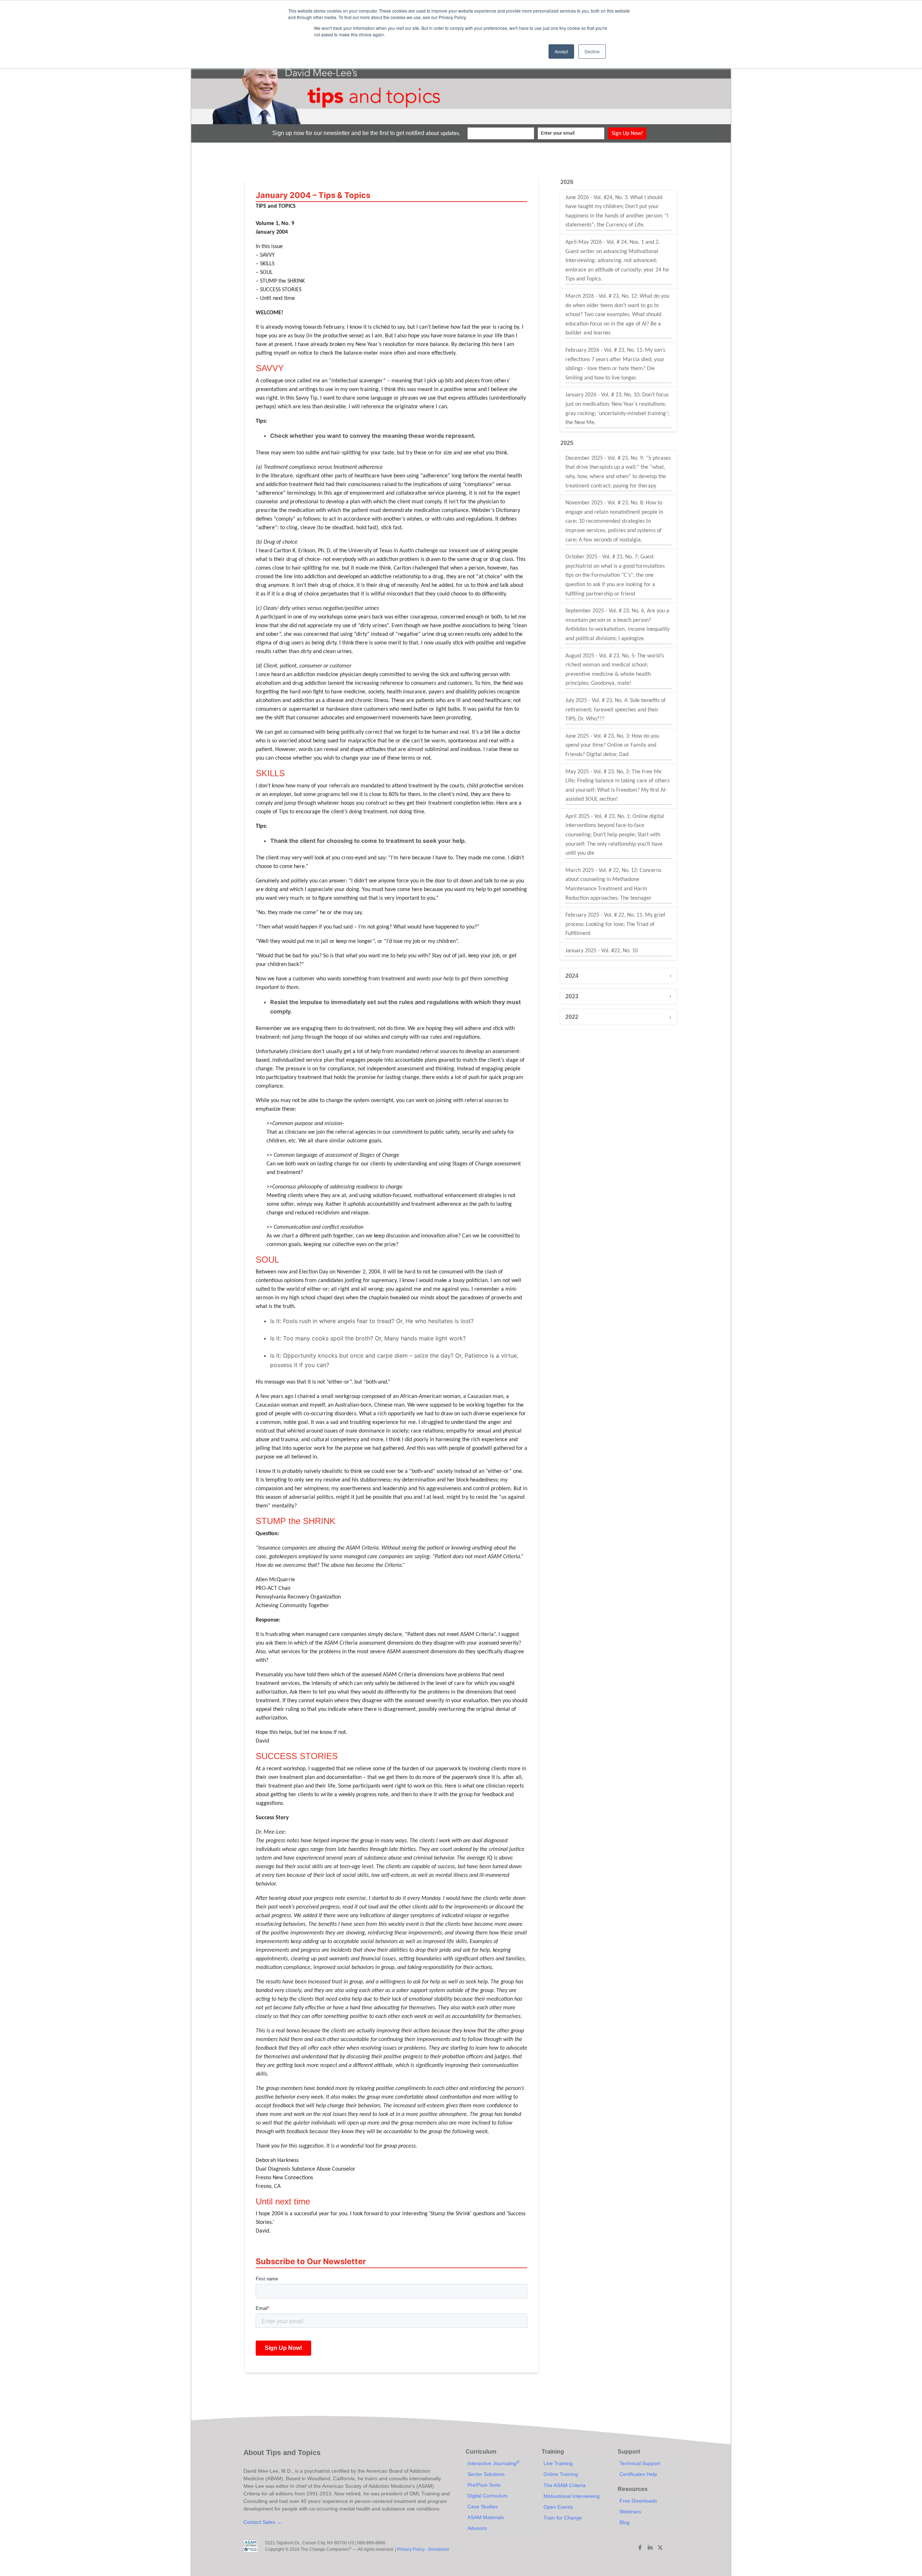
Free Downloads (638, 2501)
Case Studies (483, 2507)
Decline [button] (592, 51)
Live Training (558, 2463)
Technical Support (640, 2463)
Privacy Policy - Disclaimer (423, 2549)
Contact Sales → (263, 2522)
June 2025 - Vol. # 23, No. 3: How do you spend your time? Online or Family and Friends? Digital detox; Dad (612, 745)
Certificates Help (638, 2474)
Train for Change (563, 2518)
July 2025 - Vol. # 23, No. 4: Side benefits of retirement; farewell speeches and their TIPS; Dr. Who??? (616, 710)
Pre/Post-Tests (484, 2485)
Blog (625, 2522)
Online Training (561, 2474)
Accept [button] (561, 51)
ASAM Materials (486, 2517)
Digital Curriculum (488, 2496)
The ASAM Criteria (565, 2485)
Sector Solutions (486, 2474)
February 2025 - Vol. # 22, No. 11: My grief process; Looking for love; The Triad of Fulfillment (615, 924)
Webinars (630, 2512)
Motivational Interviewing (572, 2496)
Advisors (477, 2528)
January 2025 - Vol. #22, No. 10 (602, 951)
